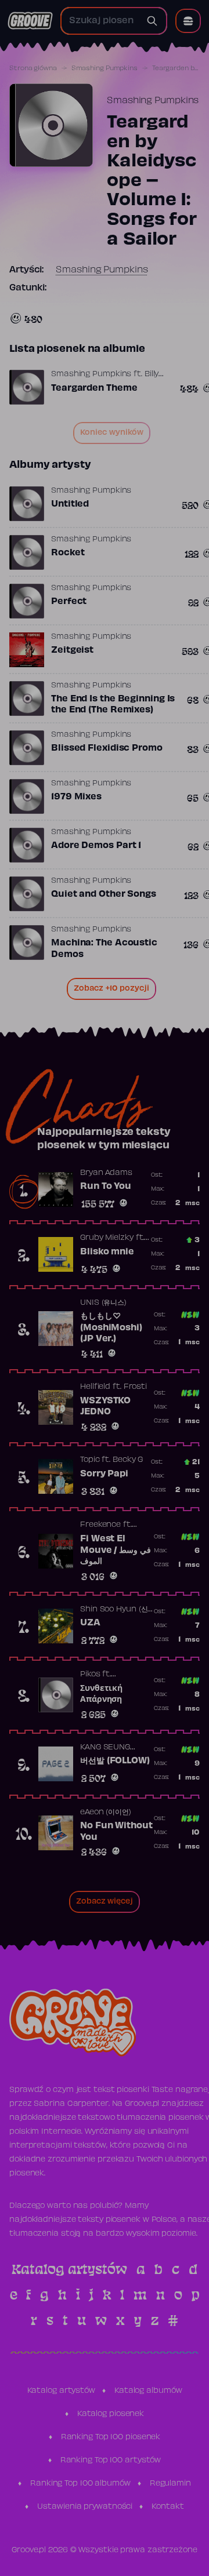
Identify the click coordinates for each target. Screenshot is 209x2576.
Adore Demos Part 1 (96, 846)
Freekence (100, 1525)
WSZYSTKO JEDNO (105, 1407)
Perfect (69, 602)
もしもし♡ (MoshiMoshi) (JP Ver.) (111, 1328)
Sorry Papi (104, 1474)
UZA (90, 1623)
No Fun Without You (116, 1832)
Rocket (68, 553)
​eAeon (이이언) (106, 1813)
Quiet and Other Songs (104, 894)
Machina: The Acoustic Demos (104, 949)
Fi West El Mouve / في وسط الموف (116, 1550)
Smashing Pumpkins (105, 68)
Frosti (135, 1387)
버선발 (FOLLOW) (115, 1761)
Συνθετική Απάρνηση (101, 1694)
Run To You (106, 1187)
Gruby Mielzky (107, 1238)
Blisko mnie (107, 1252)
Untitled (70, 504)
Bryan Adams (106, 1173)
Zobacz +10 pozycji (111, 989)
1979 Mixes (76, 797)
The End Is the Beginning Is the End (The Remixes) (113, 705)
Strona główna (33, 68)
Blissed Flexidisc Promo (107, 748)
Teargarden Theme (94, 388)
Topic (90, 1460)
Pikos (90, 1675)
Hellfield (95, 1387)
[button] (188, 21)
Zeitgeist (72, 650)
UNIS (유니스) (103, 1303)
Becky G (128, 1460)
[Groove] (30, 21)
